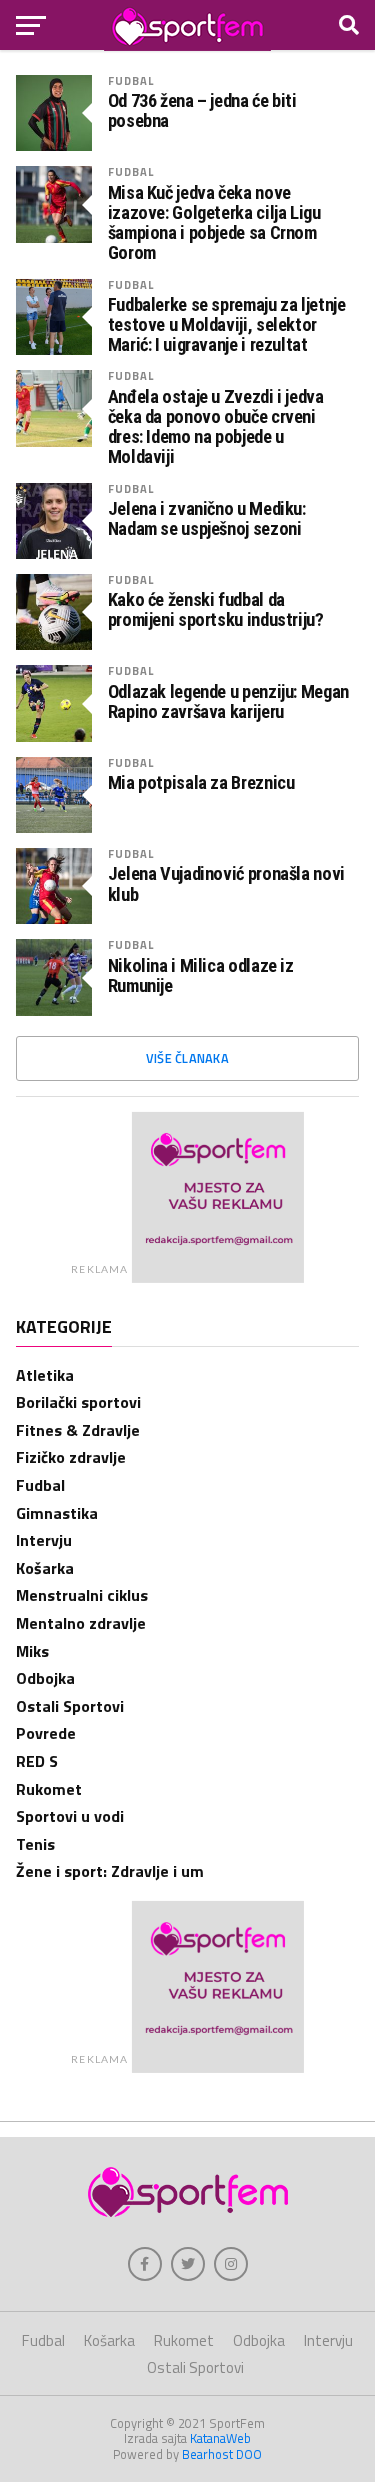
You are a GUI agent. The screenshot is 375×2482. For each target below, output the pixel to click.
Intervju (44, 1540)
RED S (37, 1761)
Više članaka (187, 1058)
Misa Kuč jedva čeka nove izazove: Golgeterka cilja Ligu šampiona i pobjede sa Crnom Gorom (214, 223)
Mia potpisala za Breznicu (201, 783)
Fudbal (131, 80)
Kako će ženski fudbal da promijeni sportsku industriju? (216, 610)
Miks (32, 1651)
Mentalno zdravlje (81, 1623)
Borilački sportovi (78, 1402)
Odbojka (45, 1678)
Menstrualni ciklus (82, 1595)
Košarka (45, 1568)
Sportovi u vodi (70, 1816)
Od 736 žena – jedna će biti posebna (202, 111)
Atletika (45, 1375)
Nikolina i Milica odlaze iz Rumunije (201, 976)
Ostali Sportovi (70, 1706)
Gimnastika (57, 1513)
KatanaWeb (220, 2438)
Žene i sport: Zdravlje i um (110, 1871)
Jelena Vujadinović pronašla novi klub (226, 884)
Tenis (35, 1844)
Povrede (46, 1733)
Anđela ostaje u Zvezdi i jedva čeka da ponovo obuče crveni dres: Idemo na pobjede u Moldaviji (216, 427)
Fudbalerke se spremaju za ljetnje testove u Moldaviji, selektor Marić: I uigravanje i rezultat (227, 325)
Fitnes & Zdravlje (78, 1430)
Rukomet (49, 1789)
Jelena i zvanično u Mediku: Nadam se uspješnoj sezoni (207, 519)
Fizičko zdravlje (71, 1457)
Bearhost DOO (222, 2454)
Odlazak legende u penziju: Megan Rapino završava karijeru (228, 702)
